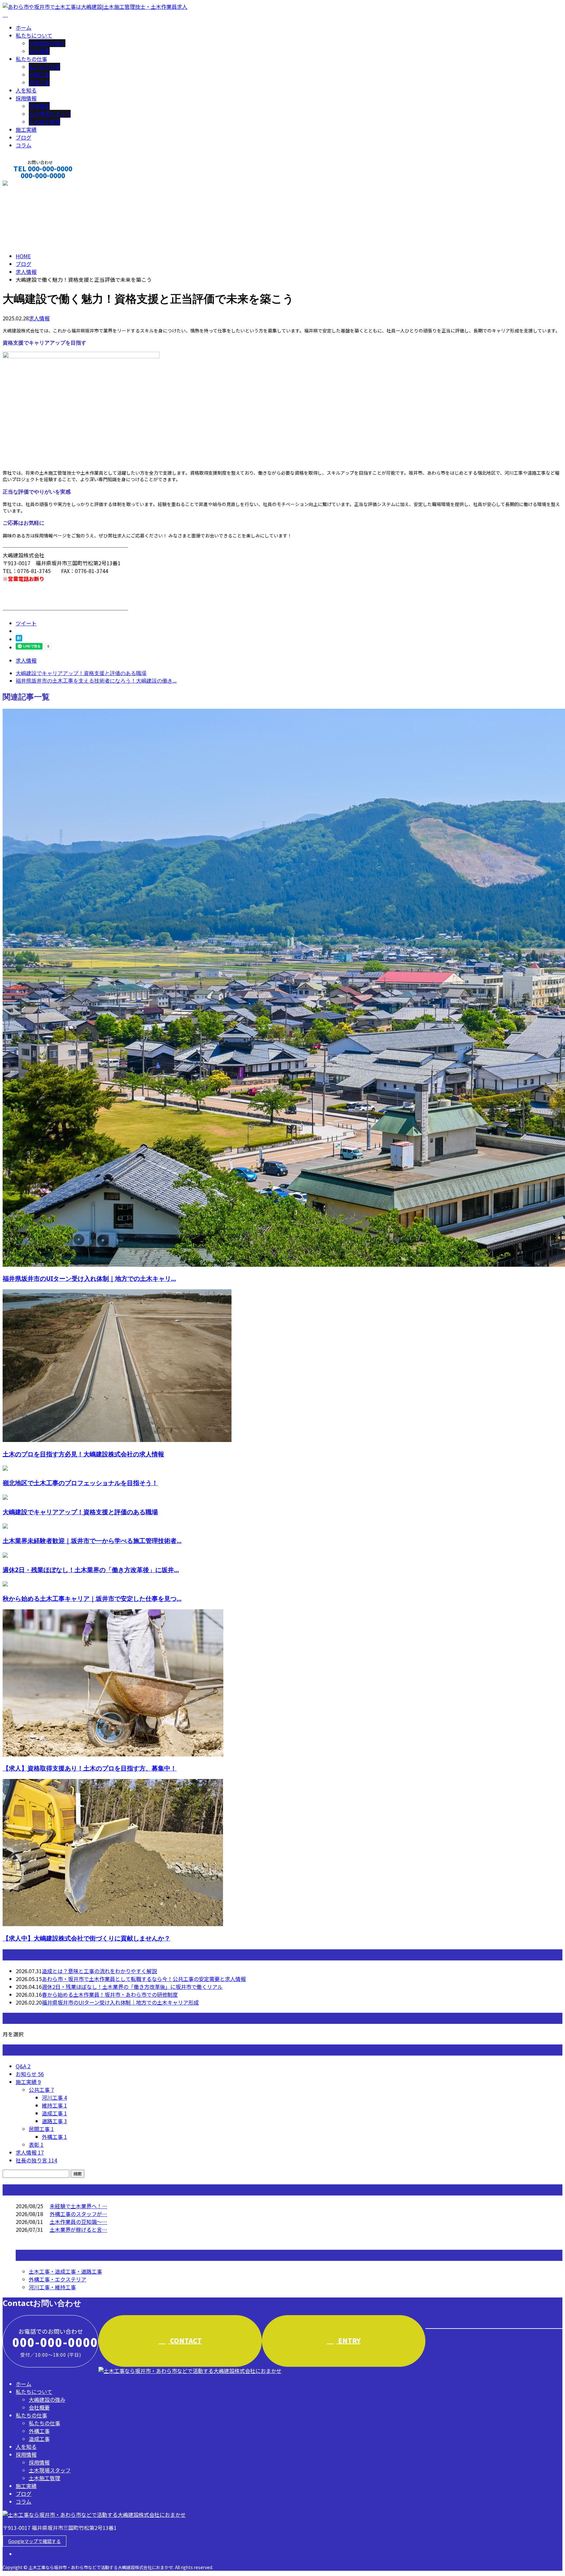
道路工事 (54, 2121)
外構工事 (39, 75)
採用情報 (26, 98)
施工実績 (26, 129)
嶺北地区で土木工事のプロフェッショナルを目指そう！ (80, 1483)
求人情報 (39, 318)
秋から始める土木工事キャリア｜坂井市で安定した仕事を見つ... (92, 1598)
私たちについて (34, 35)
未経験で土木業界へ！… (78, 2206)
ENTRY (349, 2340)
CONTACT (26, 184)
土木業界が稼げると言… (78, 2229)
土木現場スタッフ (50, 114)
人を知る (26, 90)
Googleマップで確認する (34, 2541)
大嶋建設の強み (47, 43)
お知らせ (30, 2074)
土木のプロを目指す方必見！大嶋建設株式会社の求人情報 (83, 1454)
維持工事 (54, 2105)
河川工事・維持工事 (52, 2287)
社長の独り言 (36, 2160)
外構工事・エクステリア (58, 2279)
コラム (24, 145)
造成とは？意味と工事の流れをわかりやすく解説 (99, 1971)
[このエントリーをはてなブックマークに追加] (19, 639)
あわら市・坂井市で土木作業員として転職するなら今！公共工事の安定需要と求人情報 (144, 1979)
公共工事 (41, 2090)
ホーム (24, 27)
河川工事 (54, 2097)
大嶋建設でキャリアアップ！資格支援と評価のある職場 (80, 1512)
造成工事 (39, 82)
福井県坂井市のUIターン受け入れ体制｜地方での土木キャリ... (89, 1278)
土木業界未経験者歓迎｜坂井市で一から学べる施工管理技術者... (92, 1541)
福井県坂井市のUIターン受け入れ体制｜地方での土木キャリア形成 (120, 2002)
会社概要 (39, 51)
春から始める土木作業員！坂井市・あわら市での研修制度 (110, 1994)
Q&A (23, 2066)
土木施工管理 (44, 122)
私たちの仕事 (31, 59)
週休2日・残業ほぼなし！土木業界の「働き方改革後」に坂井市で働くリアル (132, 1987)
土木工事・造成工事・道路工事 (65, 2271)
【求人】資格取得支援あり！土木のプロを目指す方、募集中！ (90, 1768)
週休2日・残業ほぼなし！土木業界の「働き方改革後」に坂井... (91, 1570)
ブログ (24, 137)
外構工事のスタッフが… (78, 2214)
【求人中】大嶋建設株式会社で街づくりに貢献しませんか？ (86, 1938)
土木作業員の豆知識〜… (78, 2222)
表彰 (36, 2144)
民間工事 (41, 2129)
